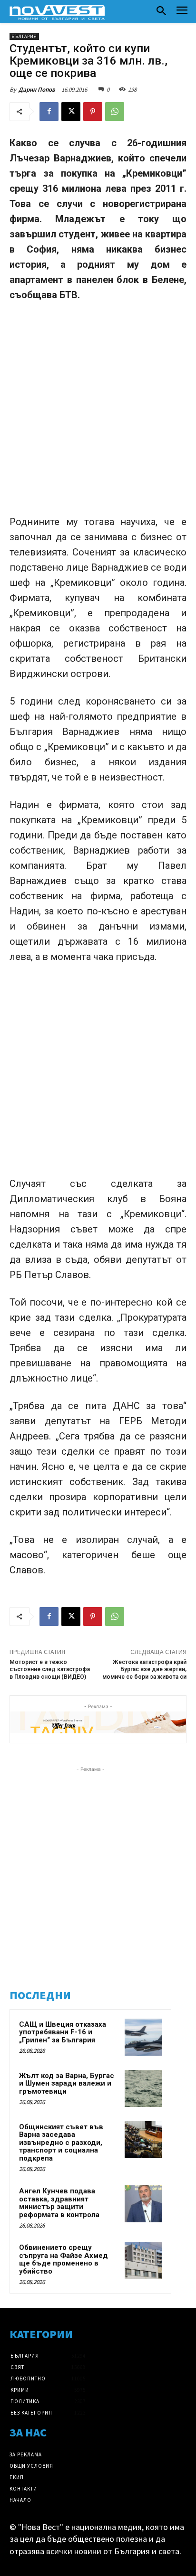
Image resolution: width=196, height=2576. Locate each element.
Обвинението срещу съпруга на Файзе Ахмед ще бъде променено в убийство (64, 2259)
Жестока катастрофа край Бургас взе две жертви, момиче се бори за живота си (144, 1669)
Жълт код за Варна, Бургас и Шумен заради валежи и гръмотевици (67, 2083)
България (24, 36)
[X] (71, 112)
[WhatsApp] (115, 112)
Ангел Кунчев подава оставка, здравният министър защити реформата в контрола (59, 2203)
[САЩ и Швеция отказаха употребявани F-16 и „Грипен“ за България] (143, 2037)
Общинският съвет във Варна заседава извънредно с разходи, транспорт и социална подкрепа (61, 2143)
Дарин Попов (37, 89)
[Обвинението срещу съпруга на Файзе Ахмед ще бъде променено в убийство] (143, 2260)
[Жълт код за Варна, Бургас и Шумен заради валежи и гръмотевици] (143, 2088)
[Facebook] (49, 112)
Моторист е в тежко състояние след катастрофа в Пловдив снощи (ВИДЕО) (50, 1669)
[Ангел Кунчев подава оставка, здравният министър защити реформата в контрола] (143, 2204)
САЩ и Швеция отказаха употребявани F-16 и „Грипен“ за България (63, 2032)
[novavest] (57, 12)
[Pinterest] (93, 112)
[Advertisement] (98, 413)
